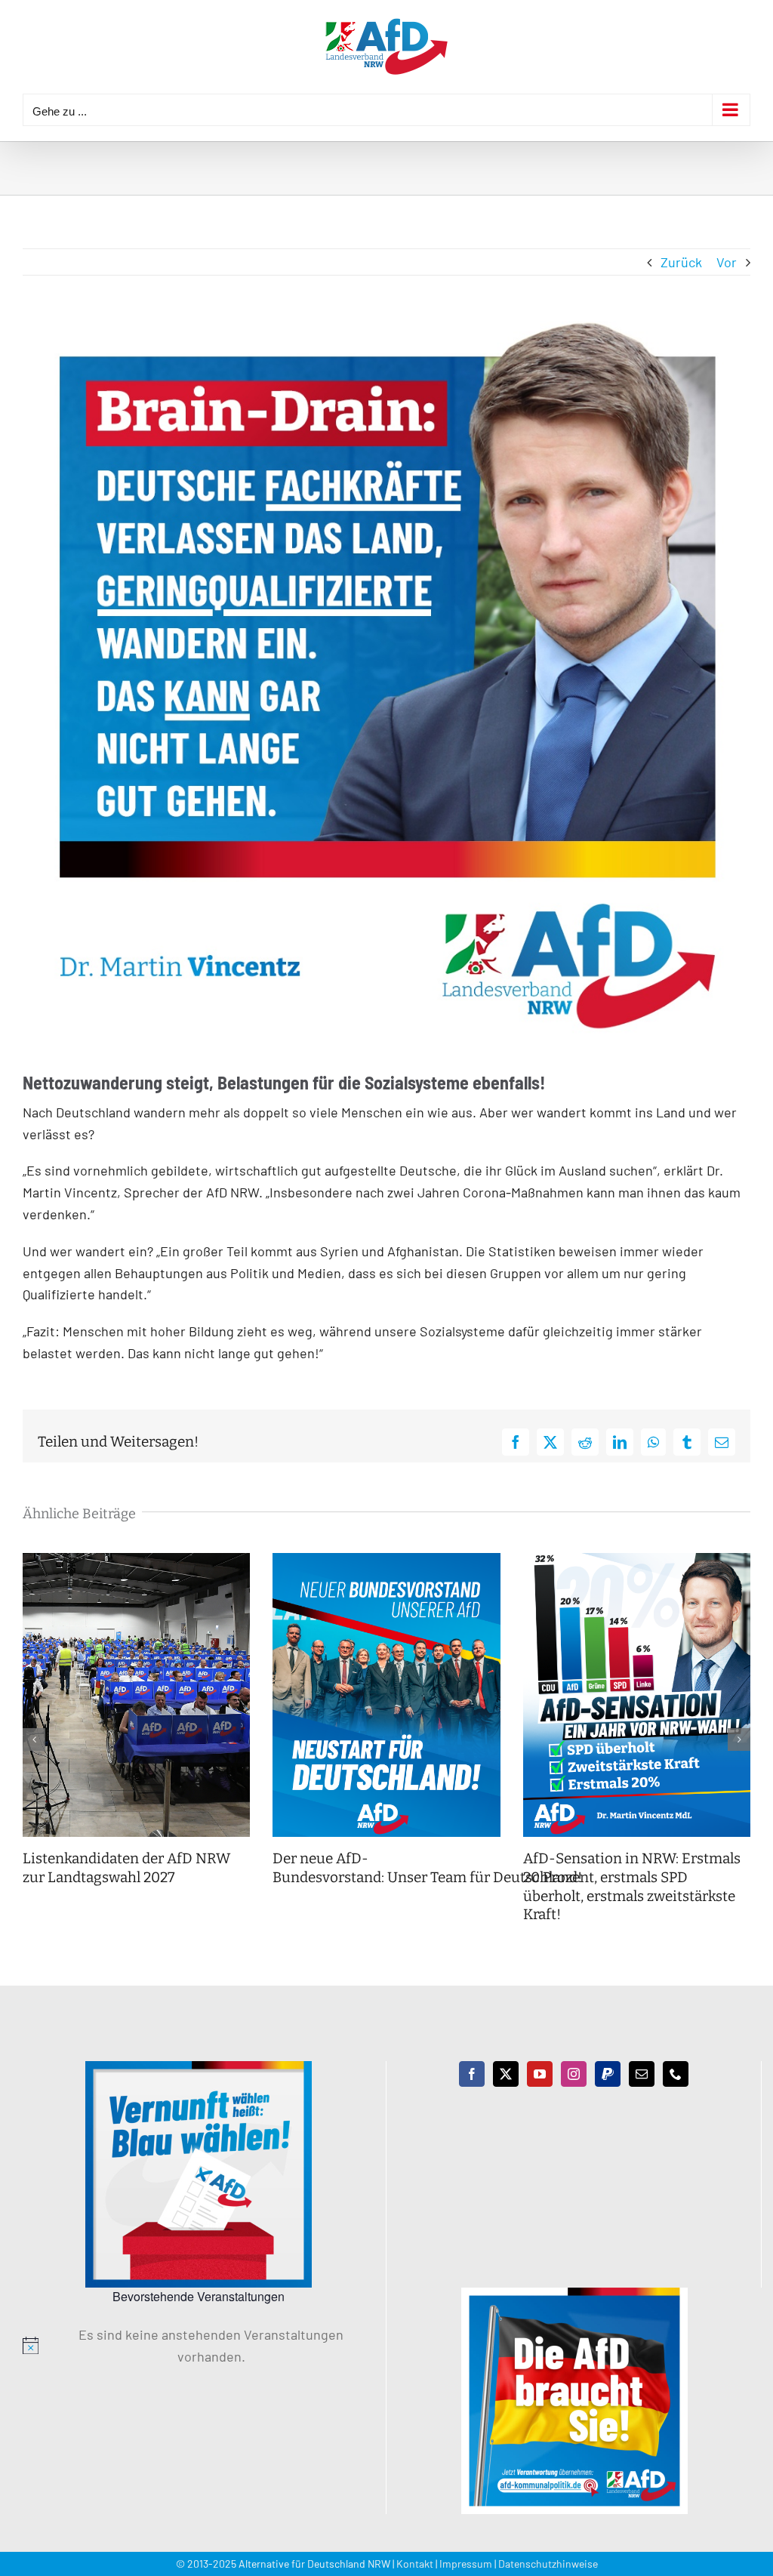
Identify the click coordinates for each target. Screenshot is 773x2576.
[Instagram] (574, 2074)
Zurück (681, 262)
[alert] (199, 2346)
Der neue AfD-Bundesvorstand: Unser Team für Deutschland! (429, 1868)
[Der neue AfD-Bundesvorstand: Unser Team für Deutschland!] (386, 1561)
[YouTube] (540, 2074)
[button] (34, 1739)
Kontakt (415, 2564)
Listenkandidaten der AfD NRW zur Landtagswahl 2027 (126, 1868)
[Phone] (676, 2074)
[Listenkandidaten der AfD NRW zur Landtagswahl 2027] (136, 1561)
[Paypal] (608, 2074)
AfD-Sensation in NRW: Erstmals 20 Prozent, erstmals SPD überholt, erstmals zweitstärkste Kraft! (632, 1886)
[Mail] (642, 2074)
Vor (727, 262)
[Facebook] (472, 2074)
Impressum (466, 2564)
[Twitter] (506, 2074)
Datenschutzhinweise (548, 2564)
